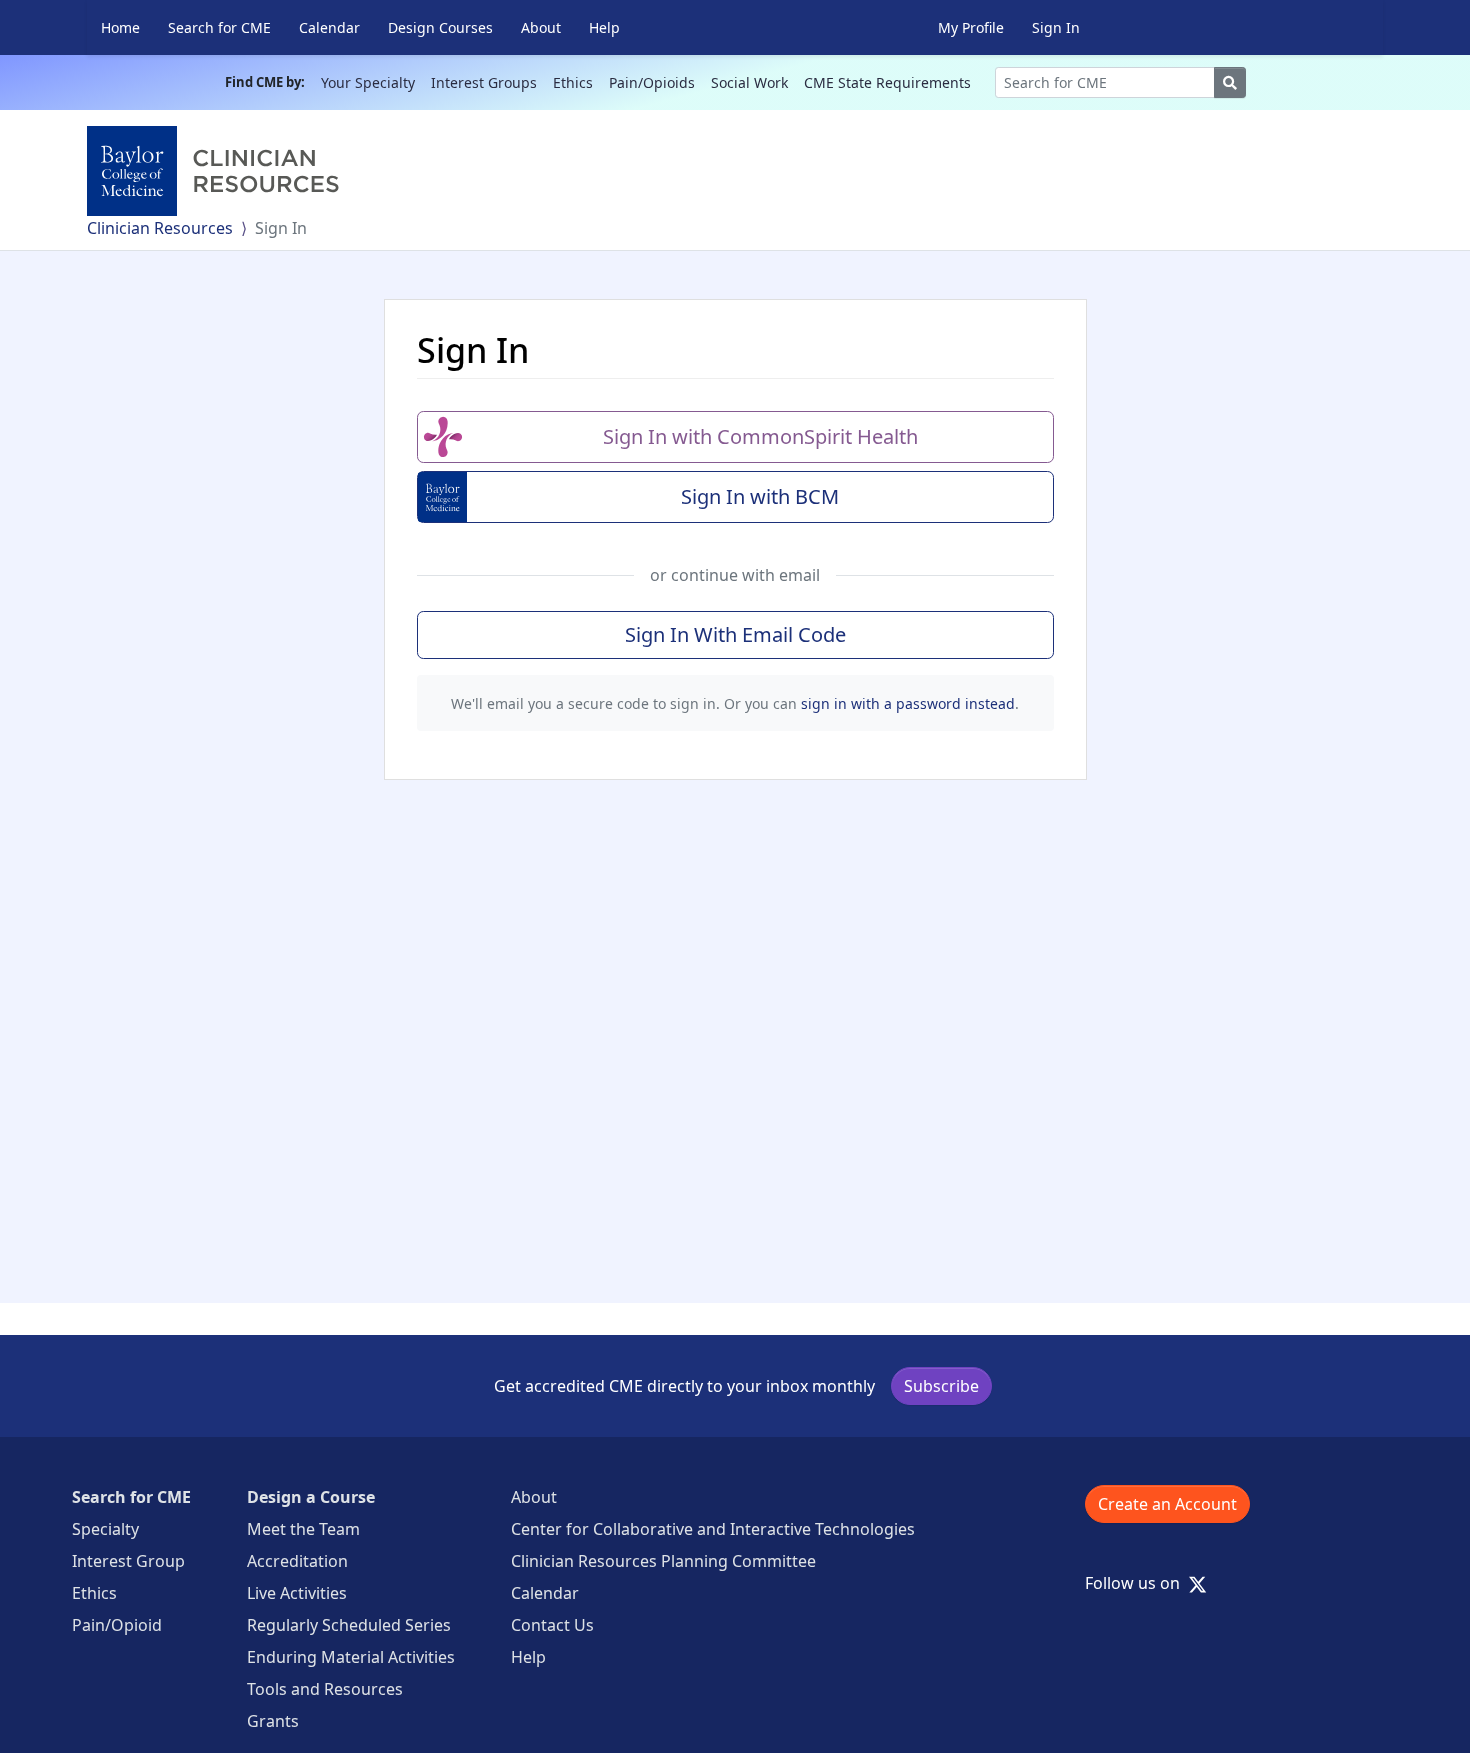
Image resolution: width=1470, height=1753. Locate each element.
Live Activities (297, 1593)
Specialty (105, 1529)
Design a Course (311, 1497)
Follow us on (1138, 1583)
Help (604, 27)
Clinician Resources (160, 228)
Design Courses (440, 27)
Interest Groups (484, 82)
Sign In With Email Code (735, 634)
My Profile (971, 27)
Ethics (573, 82)
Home (120, 27)
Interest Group (128, 1561)
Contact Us (552, 1625)
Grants (273, 1721)
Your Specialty (368, 82)
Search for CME (219, 27)
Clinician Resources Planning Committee (663, 1561)
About (541, 27)
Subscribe (941, 1386)
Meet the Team (303, 1529)
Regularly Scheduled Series (349, 1625)
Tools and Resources (325, 1689)
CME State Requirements (887, 82)
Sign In (1056, 27)
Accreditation (297, 1561)
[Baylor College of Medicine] (217, 171)
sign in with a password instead (908, 703)
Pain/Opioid (117, 1625)
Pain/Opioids (652, 82)
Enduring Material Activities (351, 1657)
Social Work (749, 82)
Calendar (329, 27)
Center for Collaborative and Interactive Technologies (713, 1529)
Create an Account (1167, 1504)
